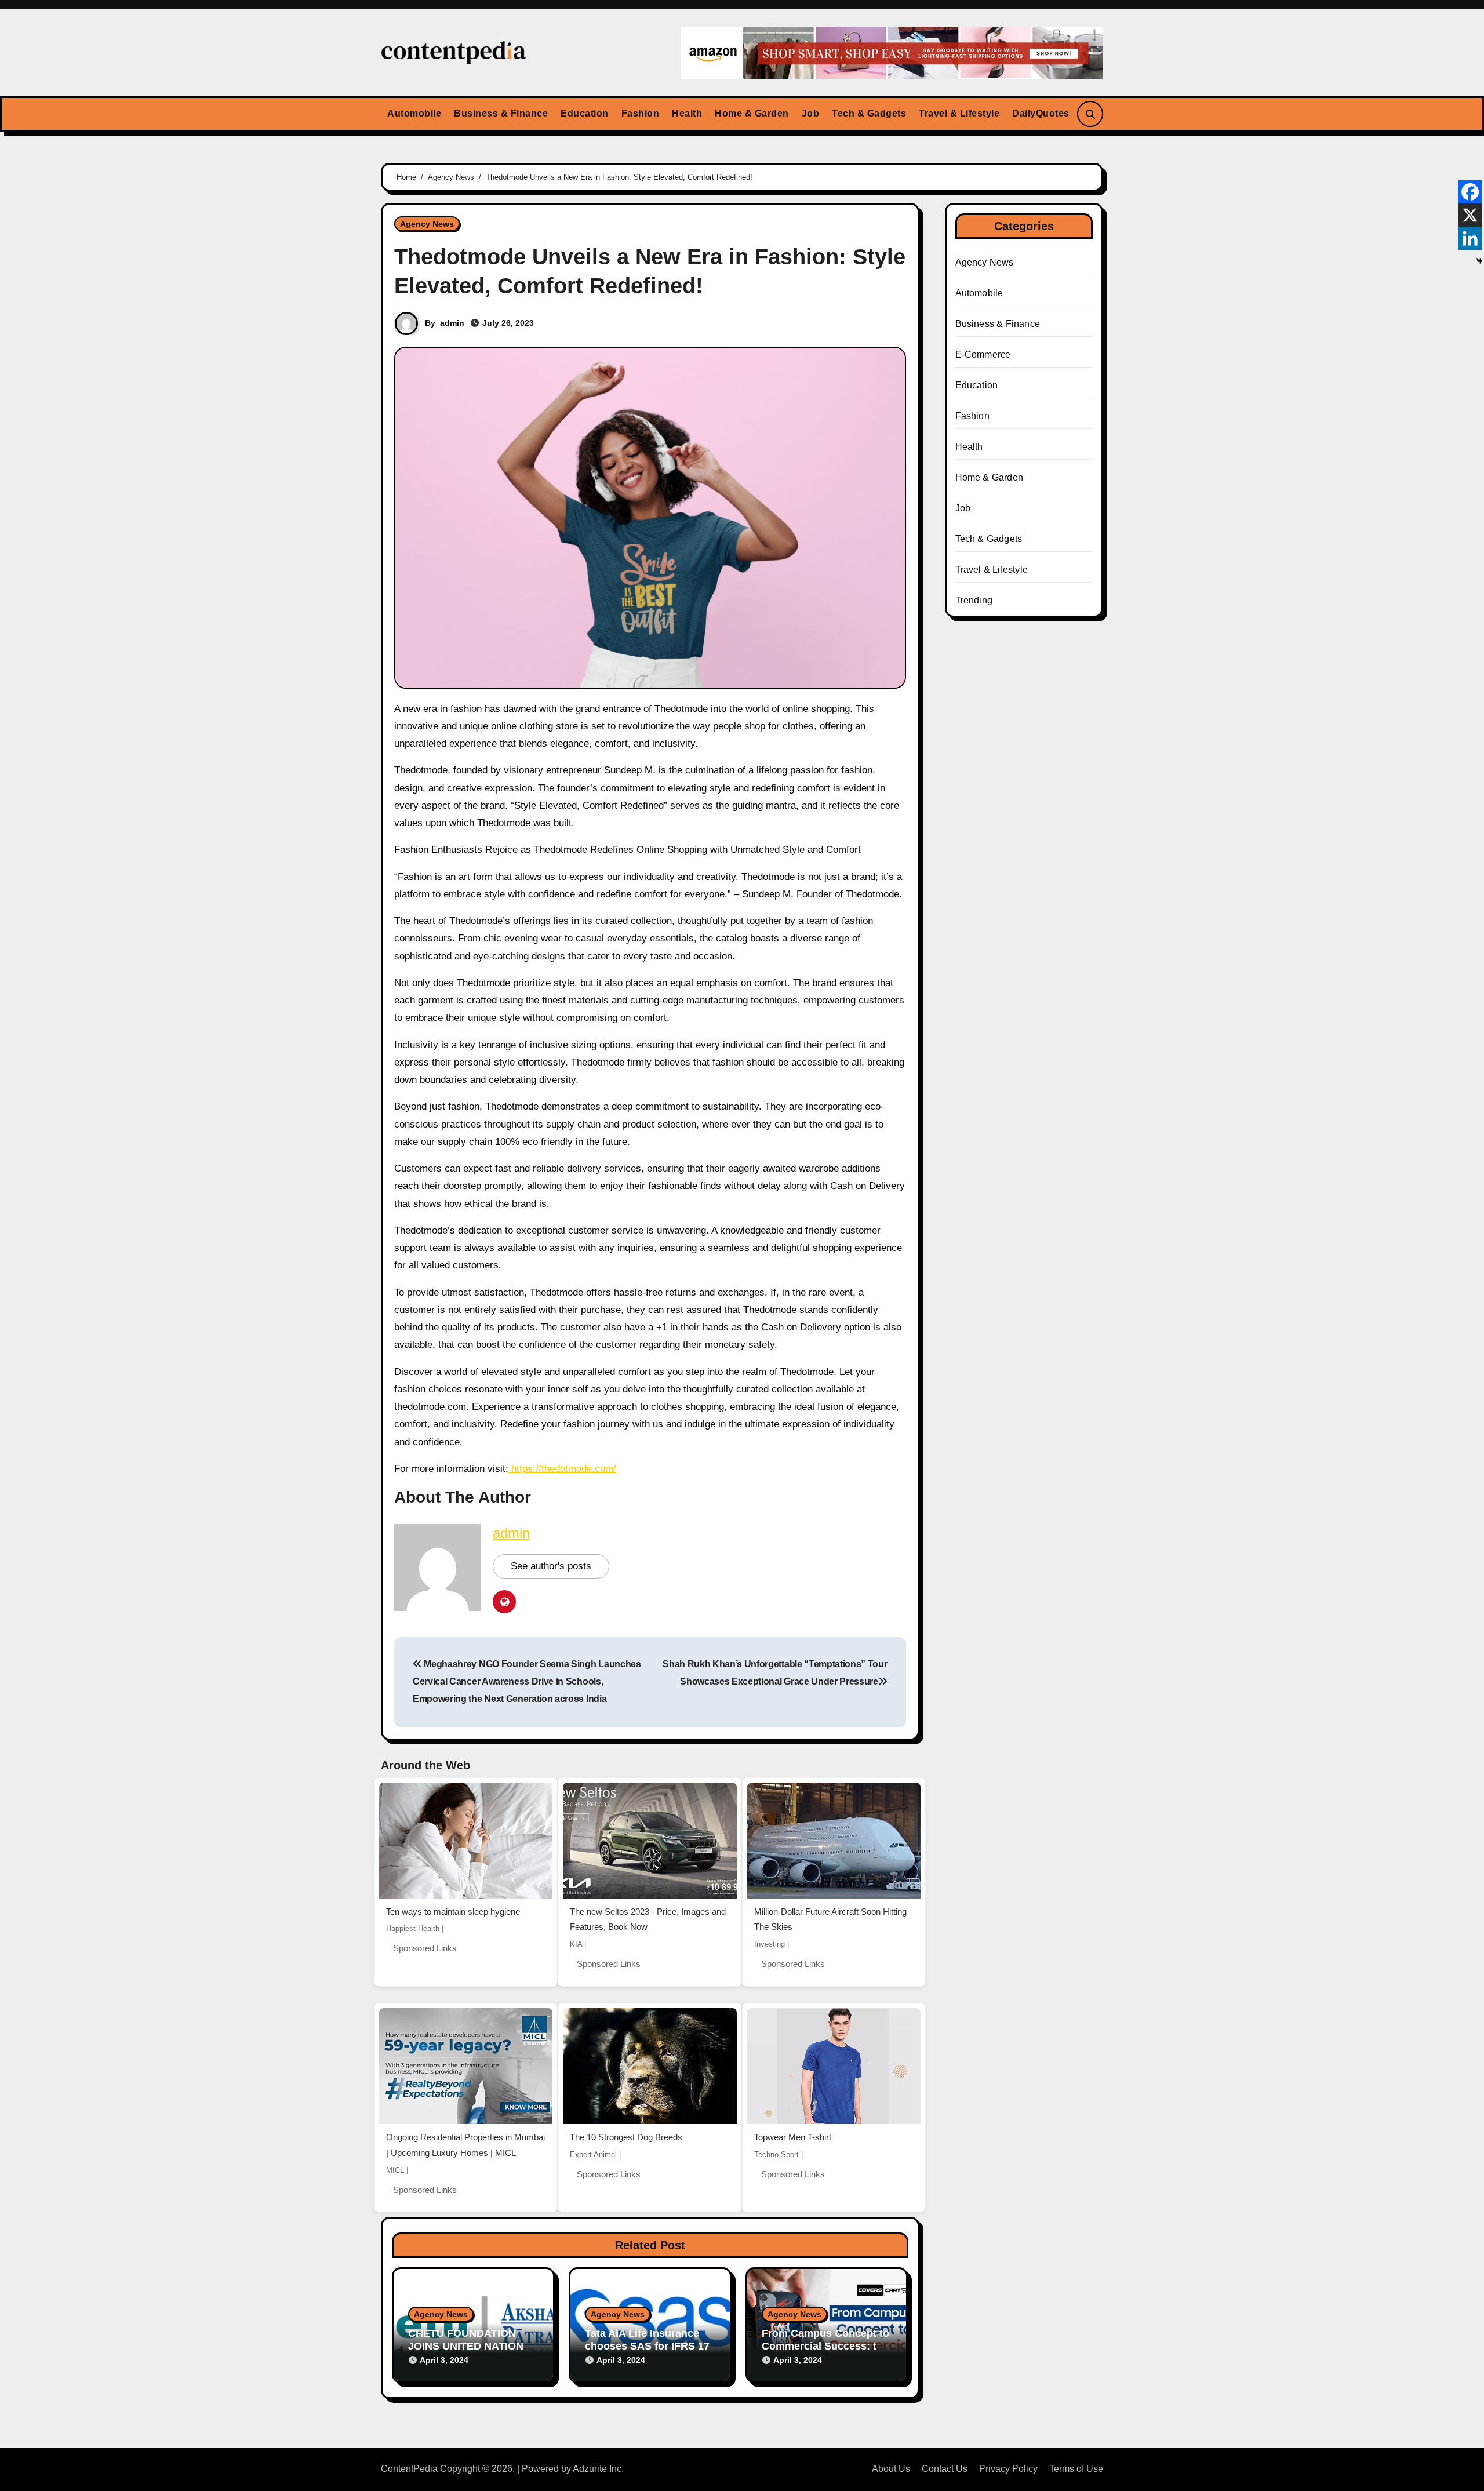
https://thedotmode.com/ (564, 1469)
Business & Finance (501, 113)
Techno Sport (776, 2154)
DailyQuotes (1041, 113)
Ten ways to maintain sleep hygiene (453, 1912)
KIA (576, 1944)
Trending (974, 600)
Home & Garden (752, 113)
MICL (395, 2170)
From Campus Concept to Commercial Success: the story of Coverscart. (825, 2346)
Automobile (414, 113)
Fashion (641, 113)
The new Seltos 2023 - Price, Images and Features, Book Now (648, 1919)
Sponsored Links (425, 1948)
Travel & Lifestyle (959, 113)
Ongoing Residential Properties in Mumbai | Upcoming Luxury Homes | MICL (465, 2145)
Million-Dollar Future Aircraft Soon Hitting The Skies (830, 1919)
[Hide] (1479, 261)
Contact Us (945, 2469)
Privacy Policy (1008, 2469)
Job (811, 113)
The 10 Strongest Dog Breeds (626, 2137)
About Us (891, 2469)
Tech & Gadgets (869, 113)
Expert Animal (593, 2154)
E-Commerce (983, 354)
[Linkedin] (1470, 238)
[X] (1470, 215)
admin (452, 323)
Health (687, 113)
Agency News (427, 224)
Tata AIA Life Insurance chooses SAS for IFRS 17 (647, 2340)
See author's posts (551, 1566)
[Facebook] (1470, 192)
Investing (770, 1944)
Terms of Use (1076, 2469)
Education (585, 113)
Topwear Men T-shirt (793, 2137)
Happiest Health (413, 1928)
